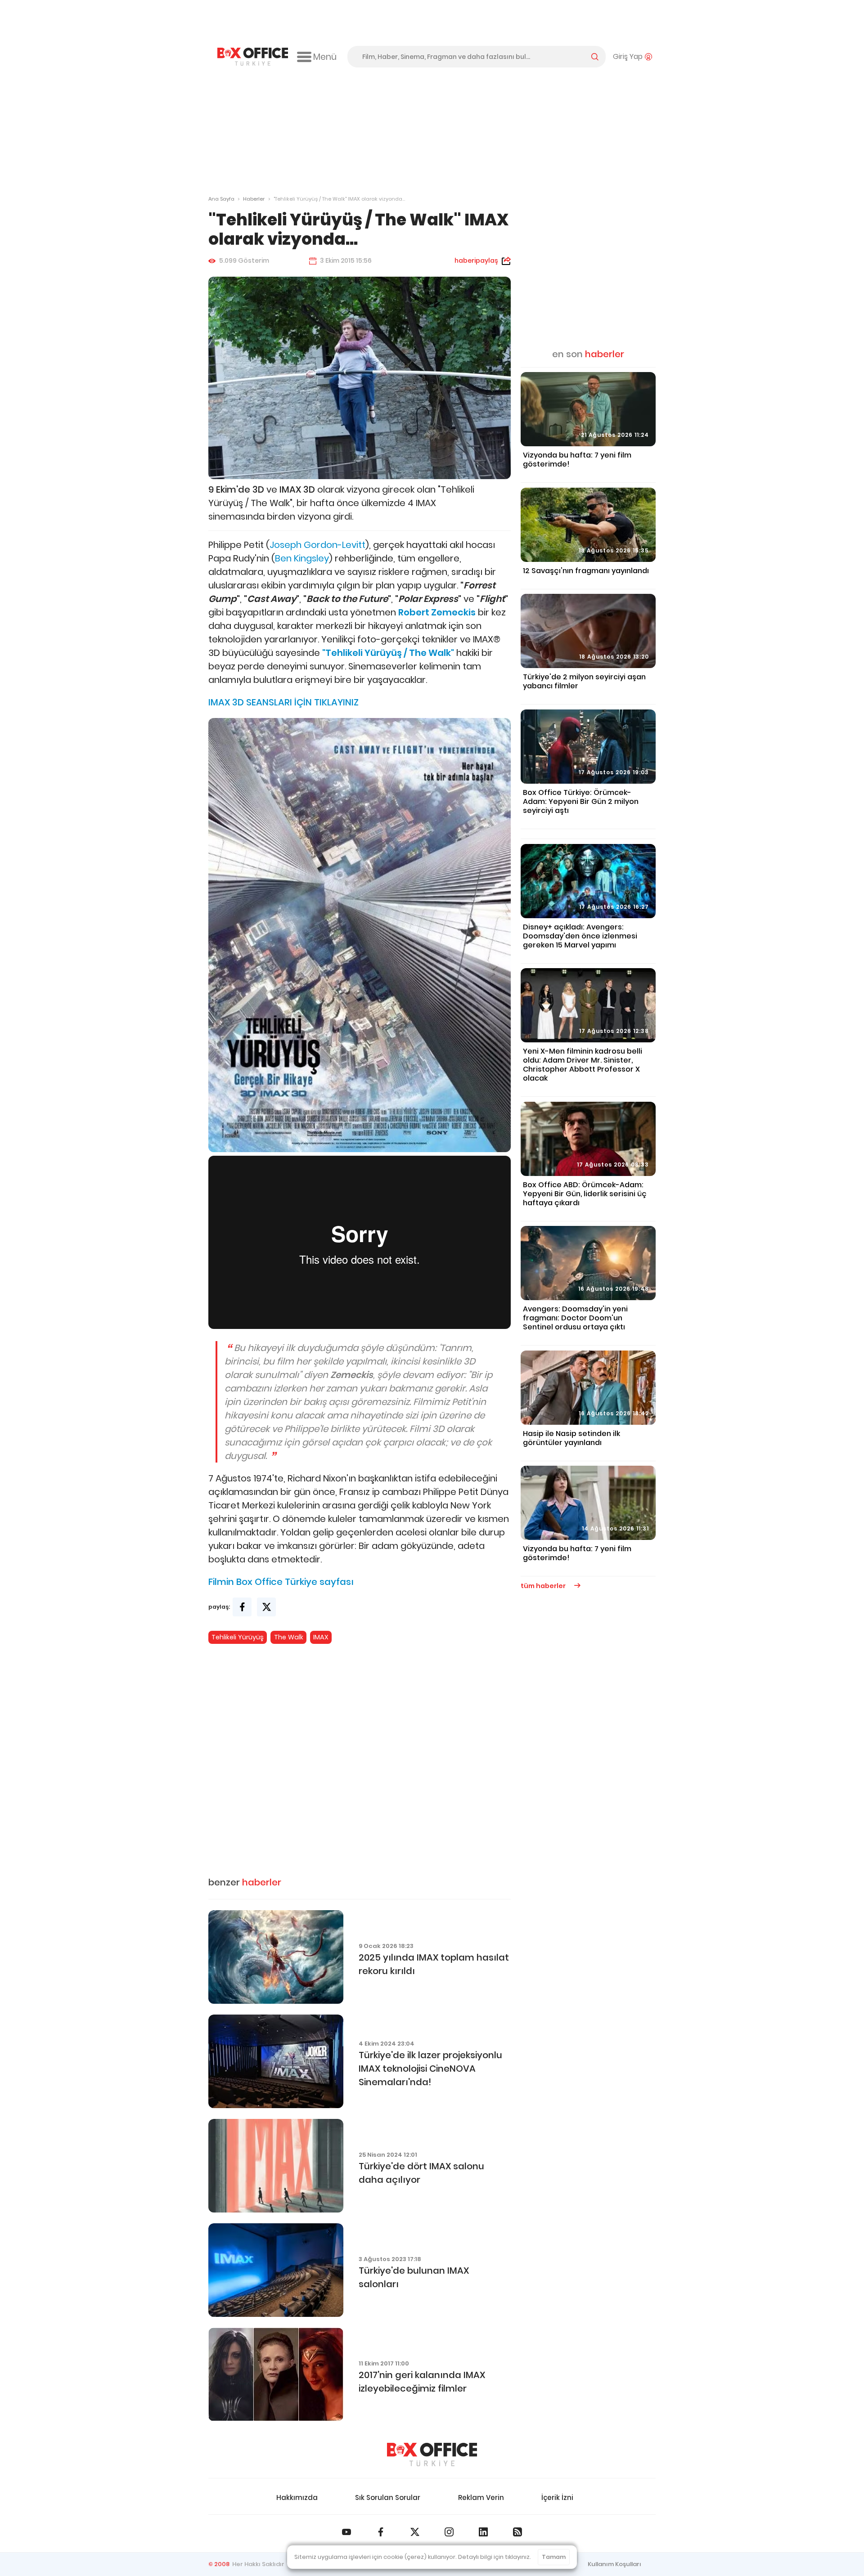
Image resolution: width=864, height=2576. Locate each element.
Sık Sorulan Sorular (388, 2497)
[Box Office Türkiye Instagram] (449, 2532)
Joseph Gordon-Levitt (317, 545)
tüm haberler (544, 1586)
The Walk (289, 1637)
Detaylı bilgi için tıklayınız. (495, 2557)
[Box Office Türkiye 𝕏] (415, 2532)
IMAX (321, 1637)
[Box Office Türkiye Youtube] (346, 2532)
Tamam (554, 2557)
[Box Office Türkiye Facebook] (381, 2532)
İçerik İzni (557, 2497)
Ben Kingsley (302, 558)
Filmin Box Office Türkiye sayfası (281, 1582)
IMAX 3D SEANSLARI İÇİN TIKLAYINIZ (283, 702)
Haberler (254, 199)
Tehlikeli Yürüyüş (238, 1637)
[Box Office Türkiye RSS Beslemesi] (517, 2532)
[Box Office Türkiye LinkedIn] (483, 2532)
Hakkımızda (297, 2497)
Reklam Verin (481, 2497)
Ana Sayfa (221, 199)
